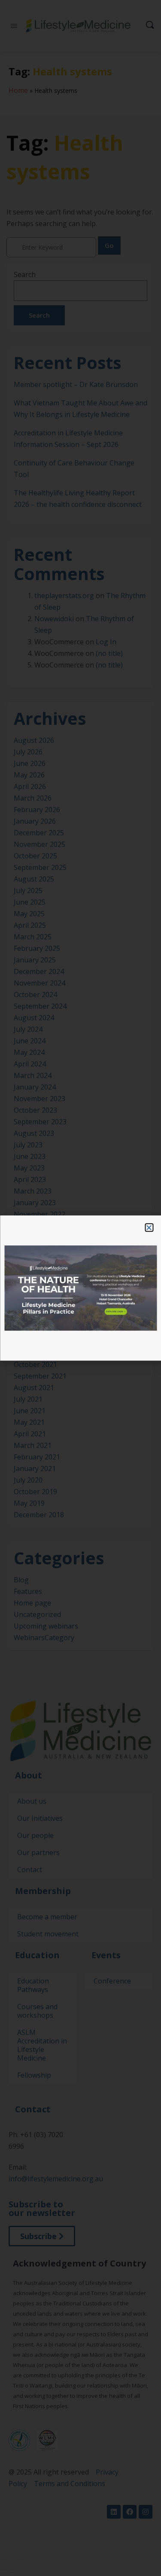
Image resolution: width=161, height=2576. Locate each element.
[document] (80, 1288)
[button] (149, 1227)
